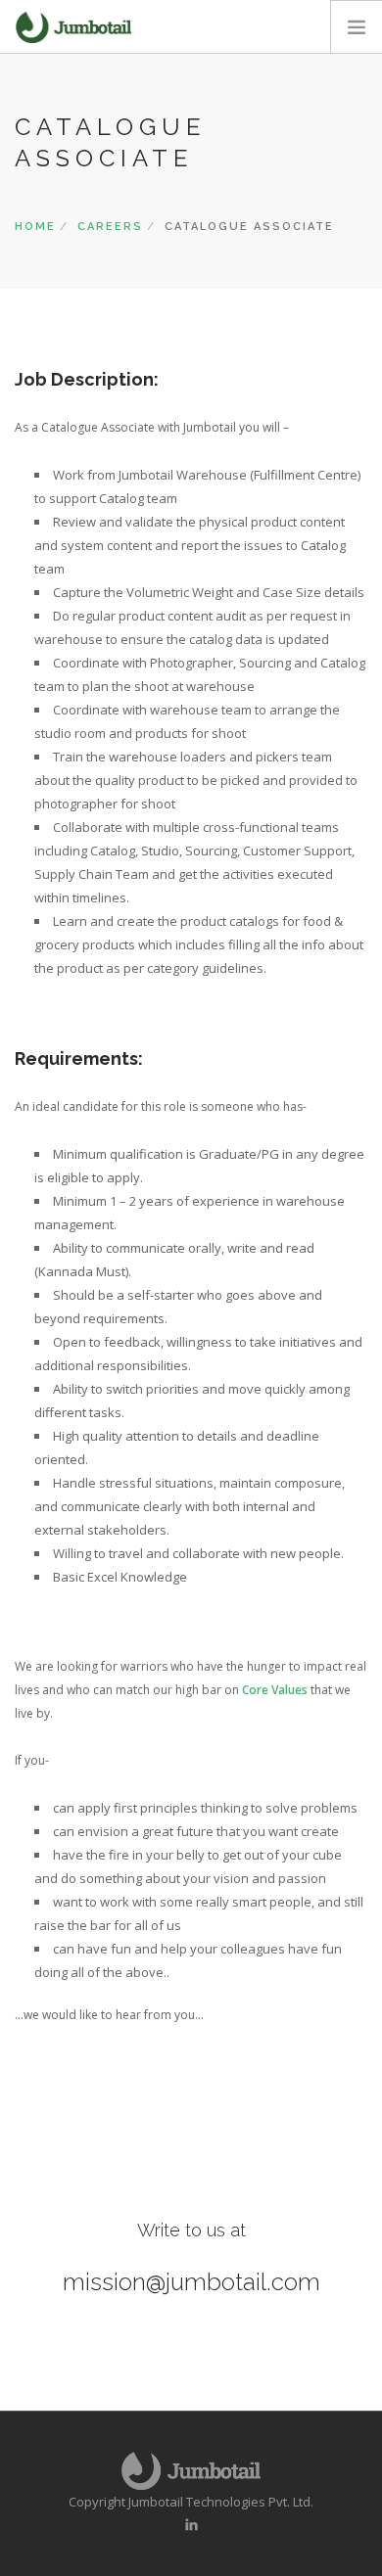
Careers (110, 227)
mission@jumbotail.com (191, 2282)
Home (35, 227)
